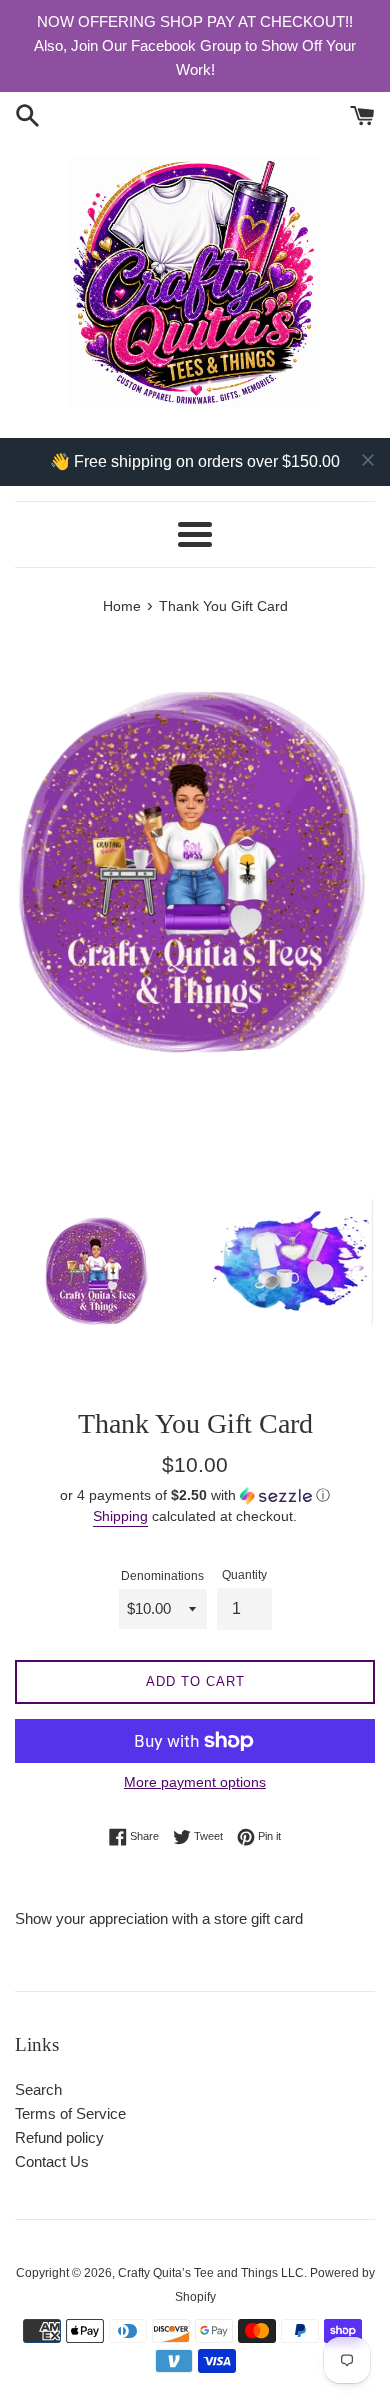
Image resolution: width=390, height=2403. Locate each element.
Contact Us (52, 2161)
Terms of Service (70, 2113)
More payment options (195, 1782)
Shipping (120, 1516)
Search (38, 2089)
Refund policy (59, 2137)
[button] (195, 1495)
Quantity (244, 1575)
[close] (368, 460)
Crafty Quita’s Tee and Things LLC (211, 2273)
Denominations (162, 1576)
